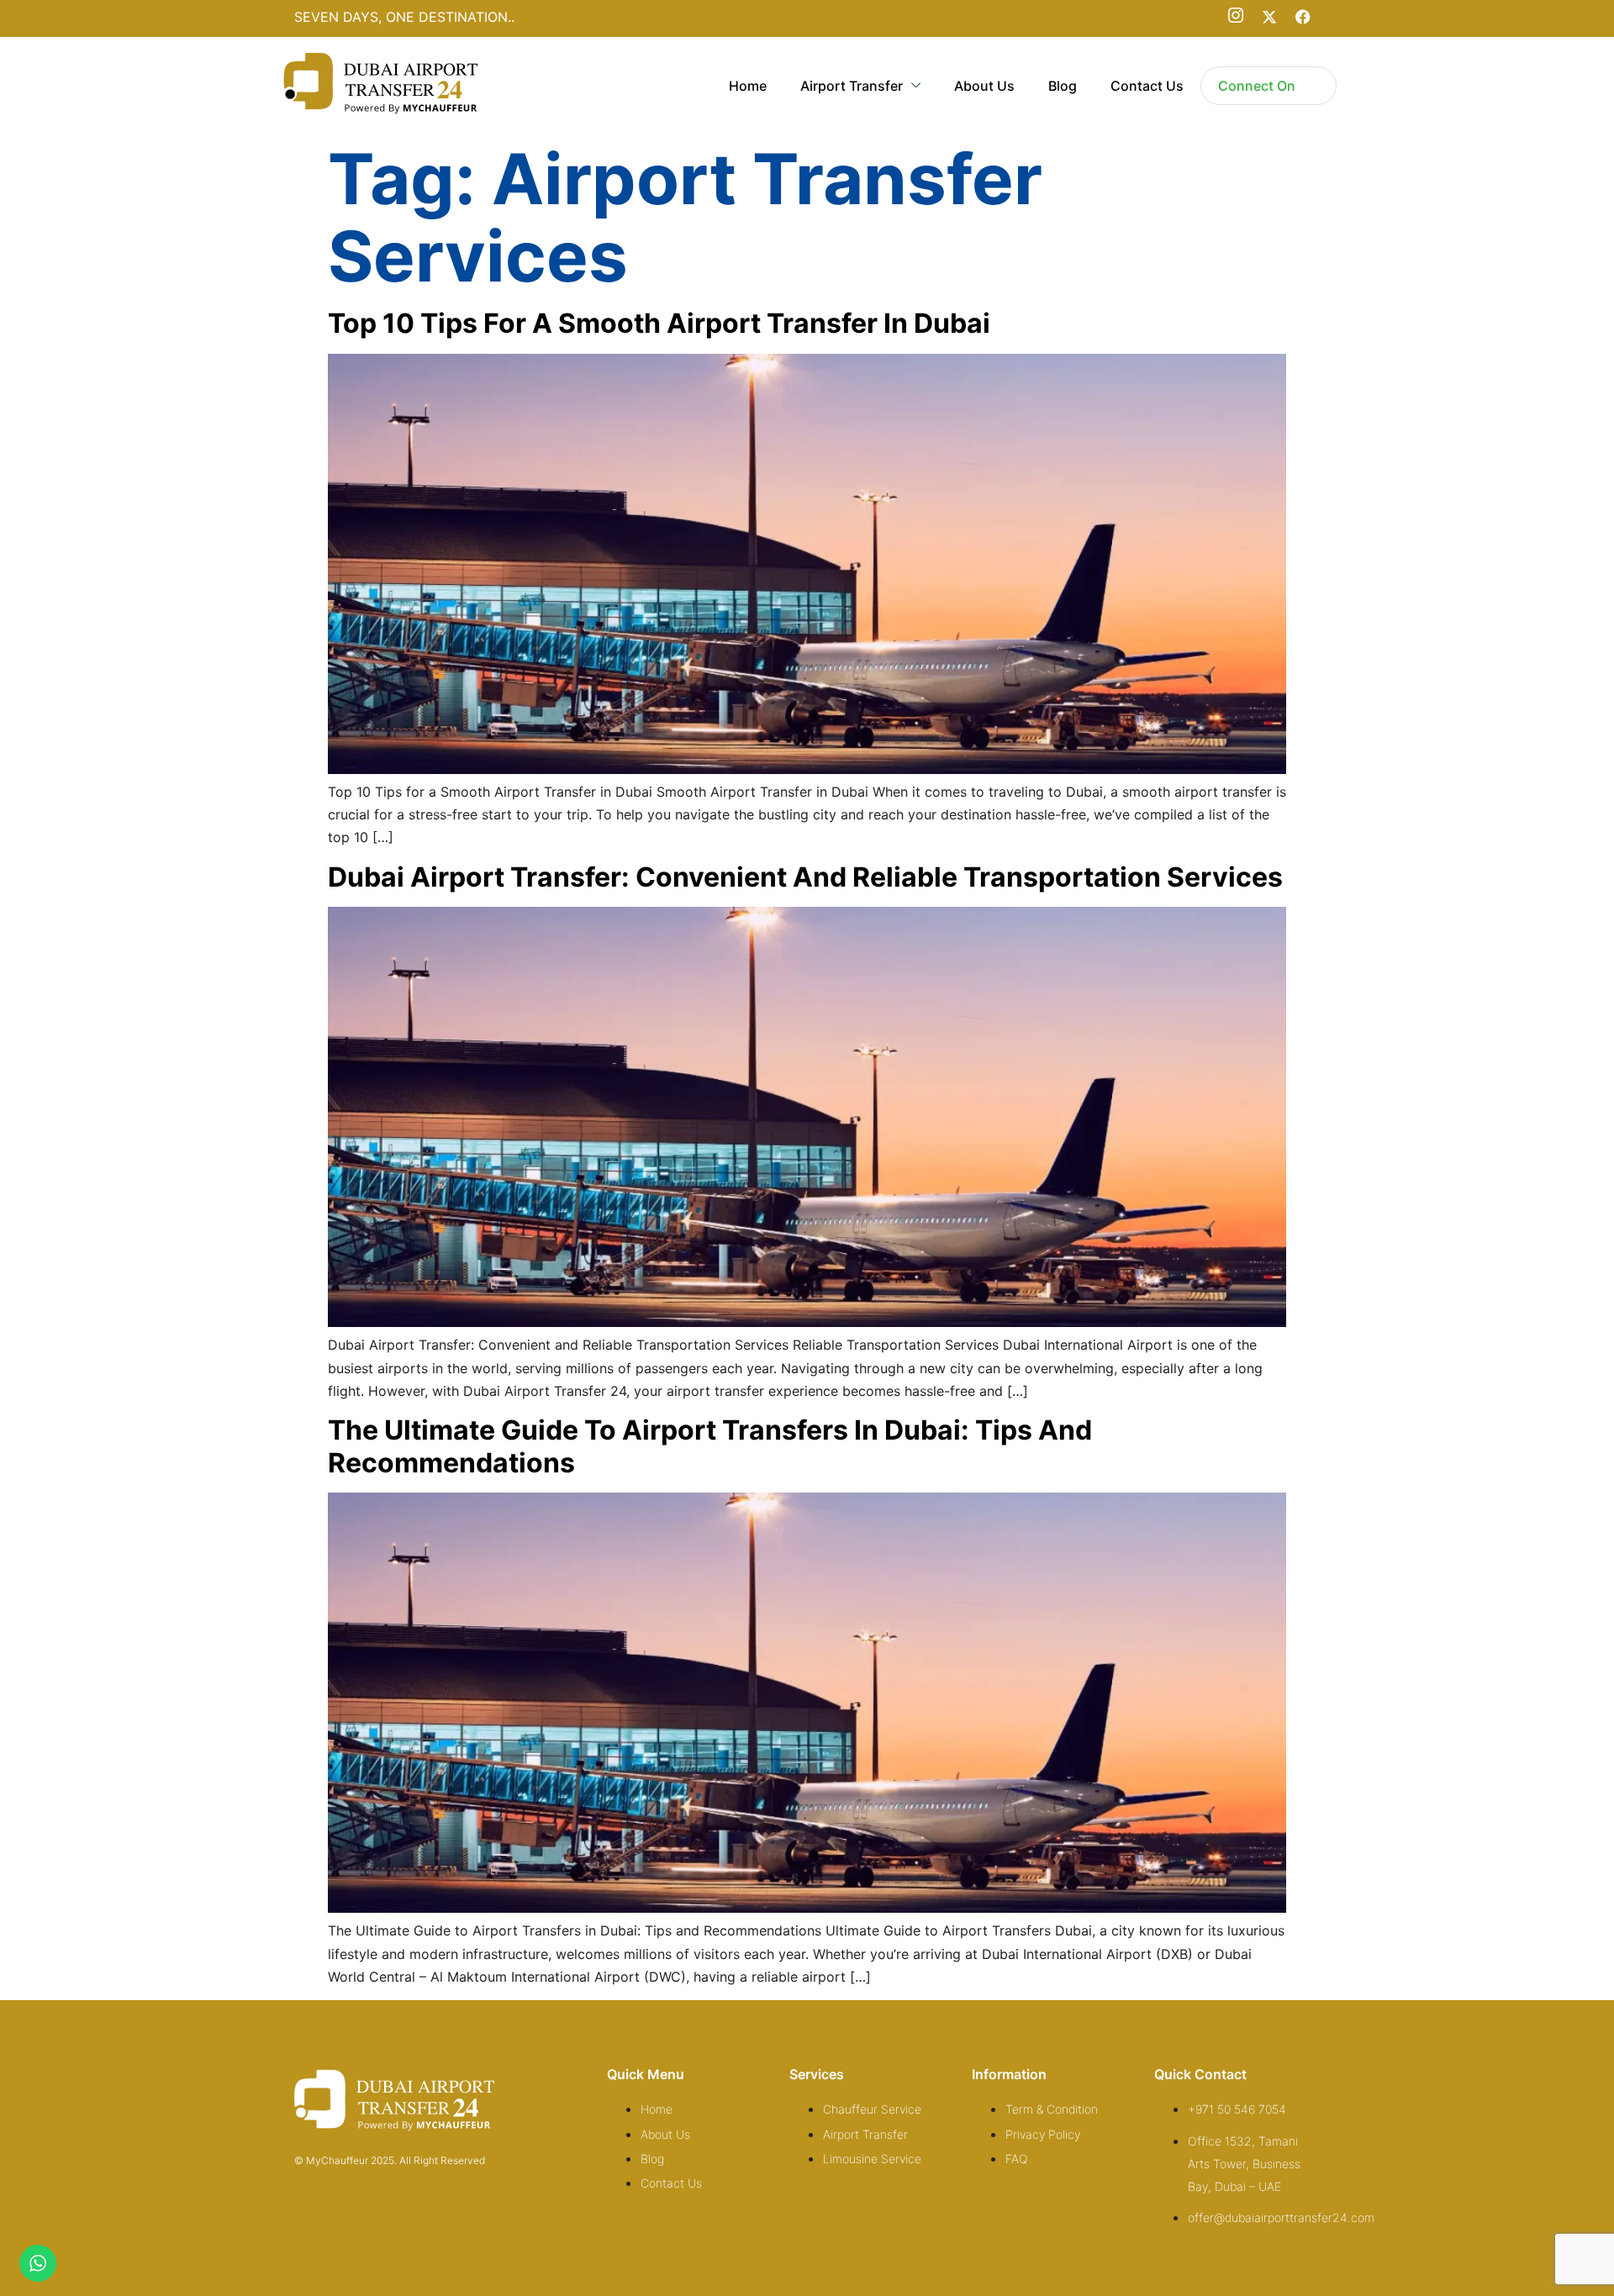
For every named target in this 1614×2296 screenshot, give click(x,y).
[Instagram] (1236, 16)
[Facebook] (1303, 16)
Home (748, 86)
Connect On (1257, 86)
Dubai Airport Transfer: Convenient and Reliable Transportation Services (805, 877)
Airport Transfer (852, 86)
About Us (984, 86)
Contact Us (1147, 86)
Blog (1063, 86)
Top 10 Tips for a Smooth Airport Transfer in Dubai (659, 323)
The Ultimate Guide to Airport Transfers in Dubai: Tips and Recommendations (710, 1446)
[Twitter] (1269, 16)
